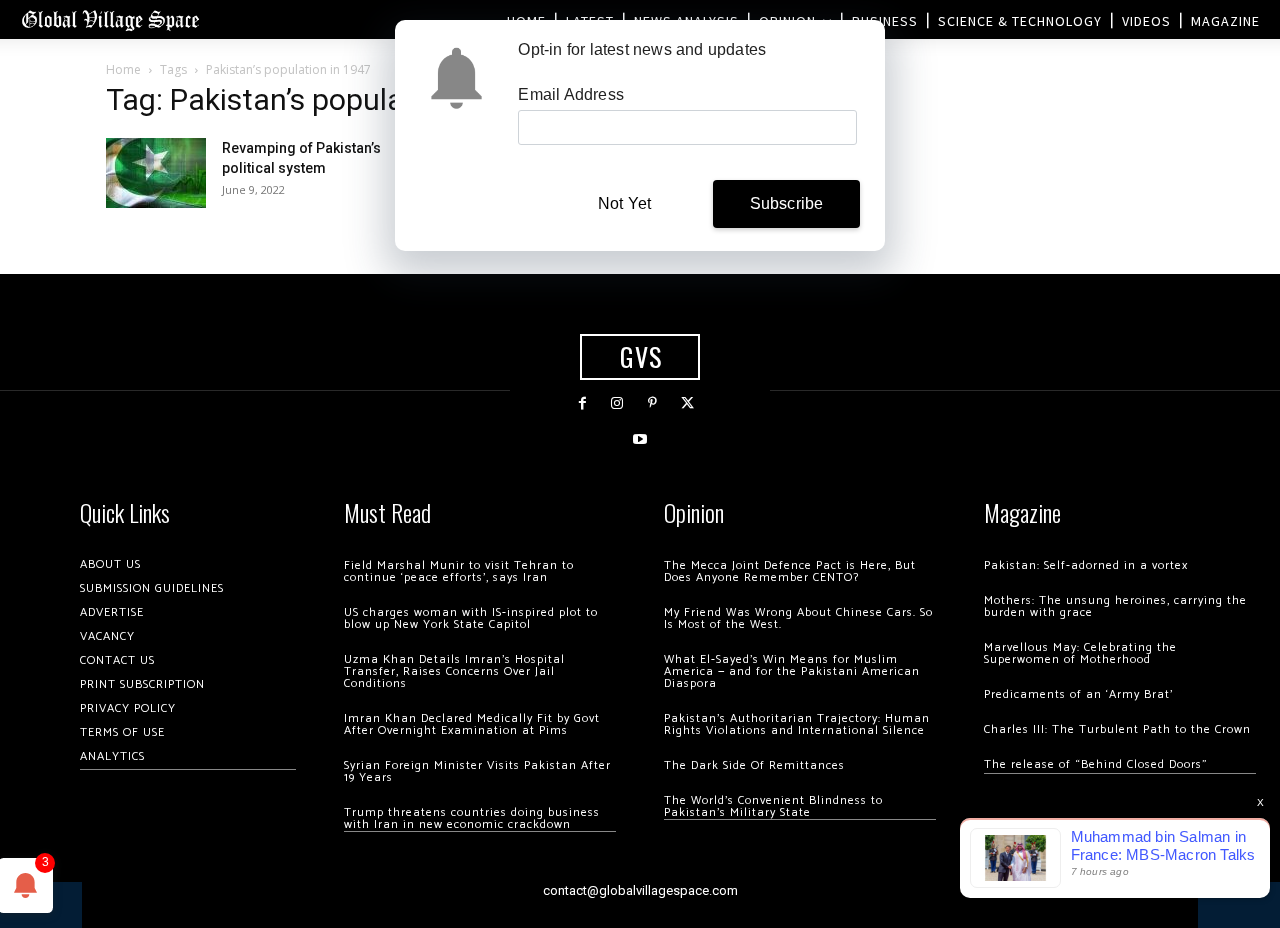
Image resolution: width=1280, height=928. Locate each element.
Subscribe (787, 203)
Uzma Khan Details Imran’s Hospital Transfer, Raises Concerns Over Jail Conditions (454, 671)
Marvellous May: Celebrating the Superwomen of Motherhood (1080, 653)
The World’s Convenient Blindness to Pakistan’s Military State (773, 806)
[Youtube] (639, 439)
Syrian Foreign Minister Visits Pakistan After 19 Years (477, 771)
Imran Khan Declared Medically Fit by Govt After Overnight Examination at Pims (472, 724)
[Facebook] (582, 403)
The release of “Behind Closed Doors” (1096, 764)
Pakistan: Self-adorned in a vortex (1086, 565)
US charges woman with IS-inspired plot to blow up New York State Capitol (471, 618)
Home (123, 69)
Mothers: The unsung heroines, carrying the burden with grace (1115, 606)
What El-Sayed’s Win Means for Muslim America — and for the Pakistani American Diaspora (792, 671)
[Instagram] (617, 403)
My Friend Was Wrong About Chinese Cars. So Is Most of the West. (798, 618)
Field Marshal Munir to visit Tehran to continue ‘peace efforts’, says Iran (459, 571)
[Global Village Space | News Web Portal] (110, 19)
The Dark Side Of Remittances (754, 765)
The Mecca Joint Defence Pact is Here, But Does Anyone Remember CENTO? (790, 571)
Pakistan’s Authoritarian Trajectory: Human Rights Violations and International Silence (797, 724)
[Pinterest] (652, 403)
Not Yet (624, 203)
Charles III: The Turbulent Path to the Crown (1117, 729)
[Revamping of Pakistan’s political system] (156, 173)
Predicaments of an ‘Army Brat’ (1078, 694)
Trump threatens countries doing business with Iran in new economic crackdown (472, 818)
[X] (687, 403)
